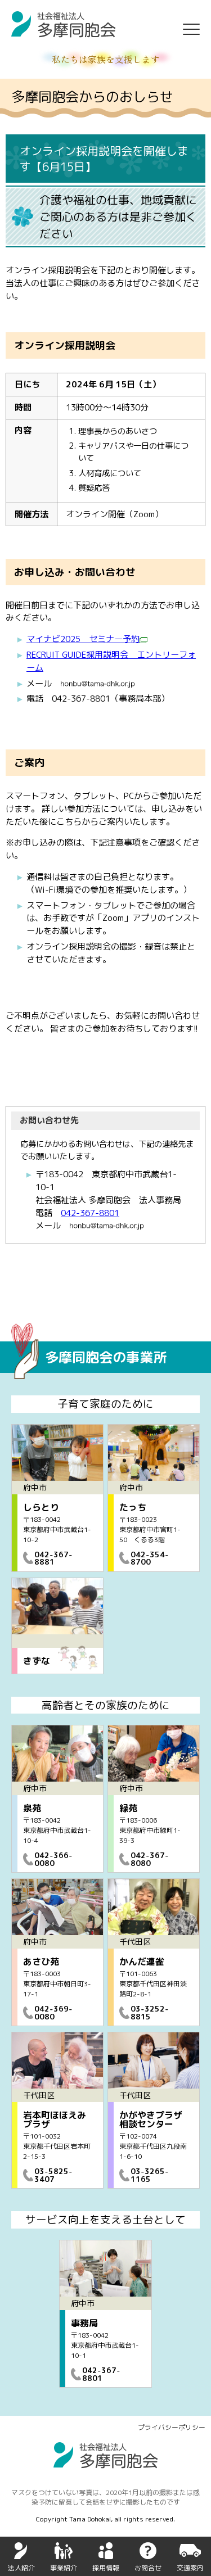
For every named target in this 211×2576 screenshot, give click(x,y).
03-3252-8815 (150, 2012)
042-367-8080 (150, 1859)
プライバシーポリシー (172, 2427)
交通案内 (190, 2568)
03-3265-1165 (150, 2175)
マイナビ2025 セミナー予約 (83, 639)
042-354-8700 (150, 1558)
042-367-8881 (53, 1558)
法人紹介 (21, 2568)
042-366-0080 (53, 1859)
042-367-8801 (90, 1213)
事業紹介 (64, 2568)
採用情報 (106, 2568)
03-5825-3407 (53, 2175)
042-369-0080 (53, 2012)
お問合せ (148, 2568)
